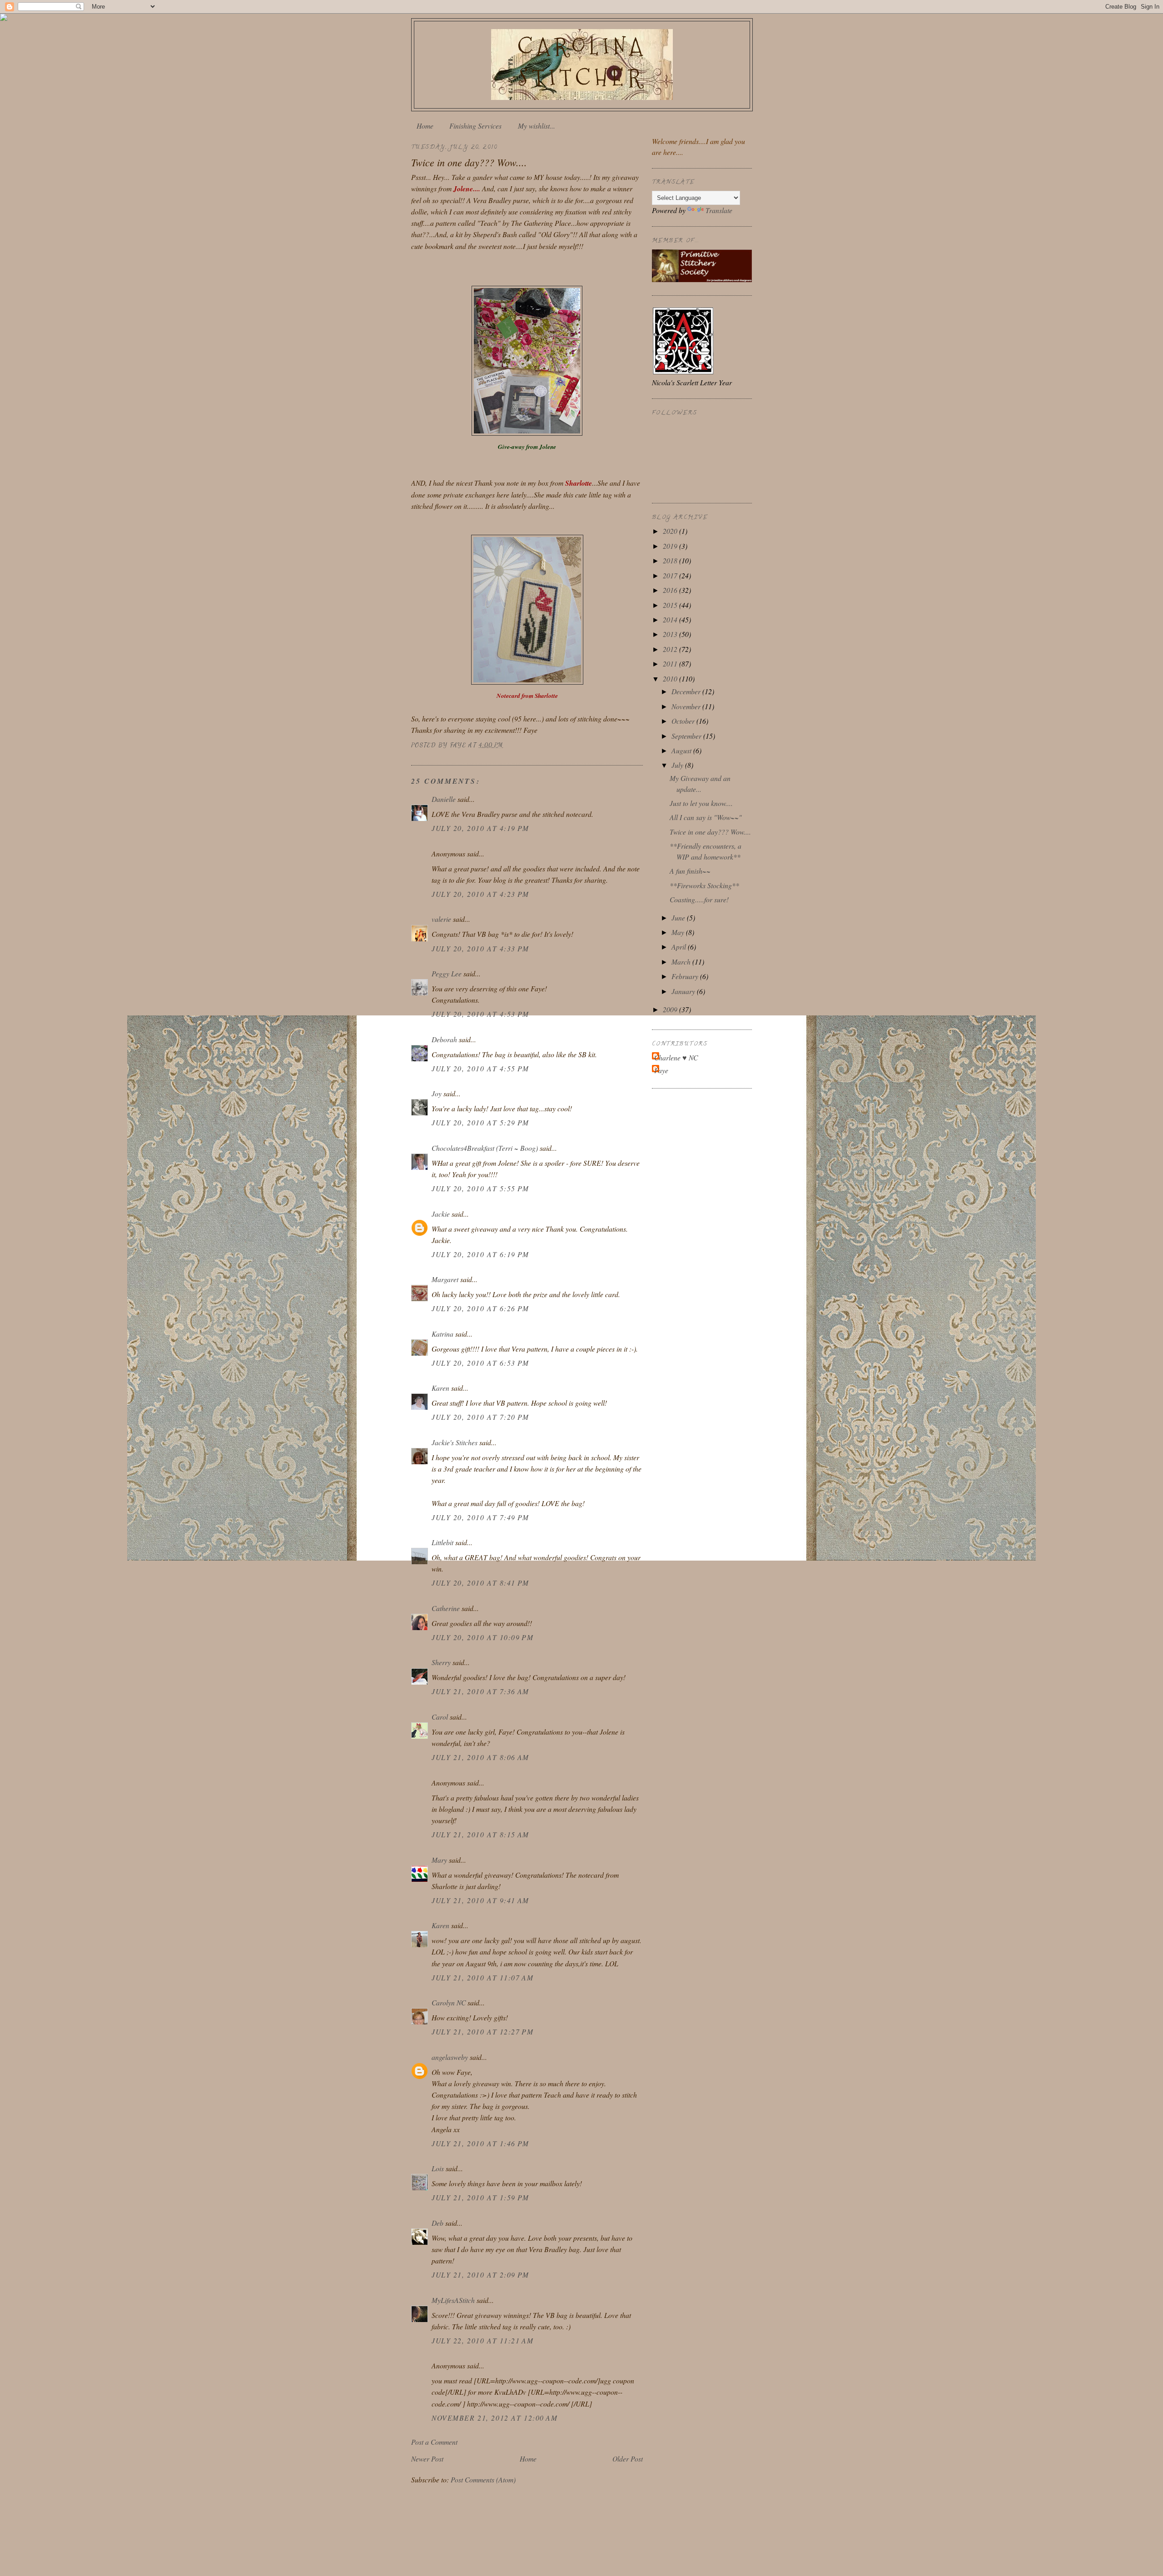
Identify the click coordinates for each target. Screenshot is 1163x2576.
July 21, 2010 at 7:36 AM (480, 1691)
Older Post (628, 2459)
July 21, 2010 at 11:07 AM (482, 1977)
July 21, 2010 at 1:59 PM (480, 2197)
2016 (671, 590)
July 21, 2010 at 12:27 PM (482, 2031)
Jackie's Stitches (455, 1442)
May (679, 932)
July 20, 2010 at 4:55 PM (480, 1068)
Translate (719, 210)
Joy (437, 1093)
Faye (661, 1070)
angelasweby (450, 2057)
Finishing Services (475, 126)
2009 (671, 1009)
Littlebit (442, 1542)
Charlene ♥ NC (676, 1057)
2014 (671, 619)
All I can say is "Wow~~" (706, 817)
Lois (438, 2168)
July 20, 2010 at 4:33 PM (480, 948)
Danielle (444, 799)
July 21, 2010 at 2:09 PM (480, 2275)
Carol (440, 1717)
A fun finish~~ (690, 871)
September (687, 736)
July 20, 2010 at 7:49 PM (480, 1517)
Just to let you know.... (701, 803)
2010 (671, 679)
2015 (671, 605)
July (678, 765)
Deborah (444, 1039)
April (680, 947)
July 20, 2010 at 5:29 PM (480, 1122)
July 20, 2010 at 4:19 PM (480, 828)
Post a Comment (434, 2442)
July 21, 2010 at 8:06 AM (480, 1757)
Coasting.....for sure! (699, 899)
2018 (671, 560)
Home (425, 126)
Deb (437, 2223)
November (687, 706)
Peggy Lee (447, 973)
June (679, 918)
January (684, 991)
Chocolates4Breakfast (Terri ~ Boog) (485, 1148)
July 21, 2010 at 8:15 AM (480, 1834)
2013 (671, 634)
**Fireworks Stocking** (704, 885)
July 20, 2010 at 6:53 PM (480, 1363)
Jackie (441, 1214)
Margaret (445, 1279)
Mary (439, 1860)
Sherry (441, 1662)
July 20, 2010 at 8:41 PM (480, 1583)
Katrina (442, 1334)
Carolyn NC (449, 2002)
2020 (671, 531)
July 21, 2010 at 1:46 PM (480, 2143)
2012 (671, 649)
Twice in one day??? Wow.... (710, 832)
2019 (671, 546)
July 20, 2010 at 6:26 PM (480, 1308)
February (686, 976)
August (682, 750)
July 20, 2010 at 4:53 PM (480, 1014)
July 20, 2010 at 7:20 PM (480, 1417)
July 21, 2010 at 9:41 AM (480, 1900)
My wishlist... (537, 126)
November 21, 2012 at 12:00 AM (495, 2418)
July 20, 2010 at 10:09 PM (482, 1637)
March (682, 962)
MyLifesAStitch (453, 2300)
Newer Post (427, 2459)
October (684, 721)
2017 (671, 575)
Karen (440, 1388)
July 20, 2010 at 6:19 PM (480, 1254)
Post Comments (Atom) (483, 2479)
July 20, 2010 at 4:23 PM (480, 894)
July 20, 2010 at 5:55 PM (480, 1188)
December (687, 691)
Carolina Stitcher (582, 62)
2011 (671, 664)
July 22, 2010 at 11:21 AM (482, 2340)
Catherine (446, 1608)
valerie (441, 919)
